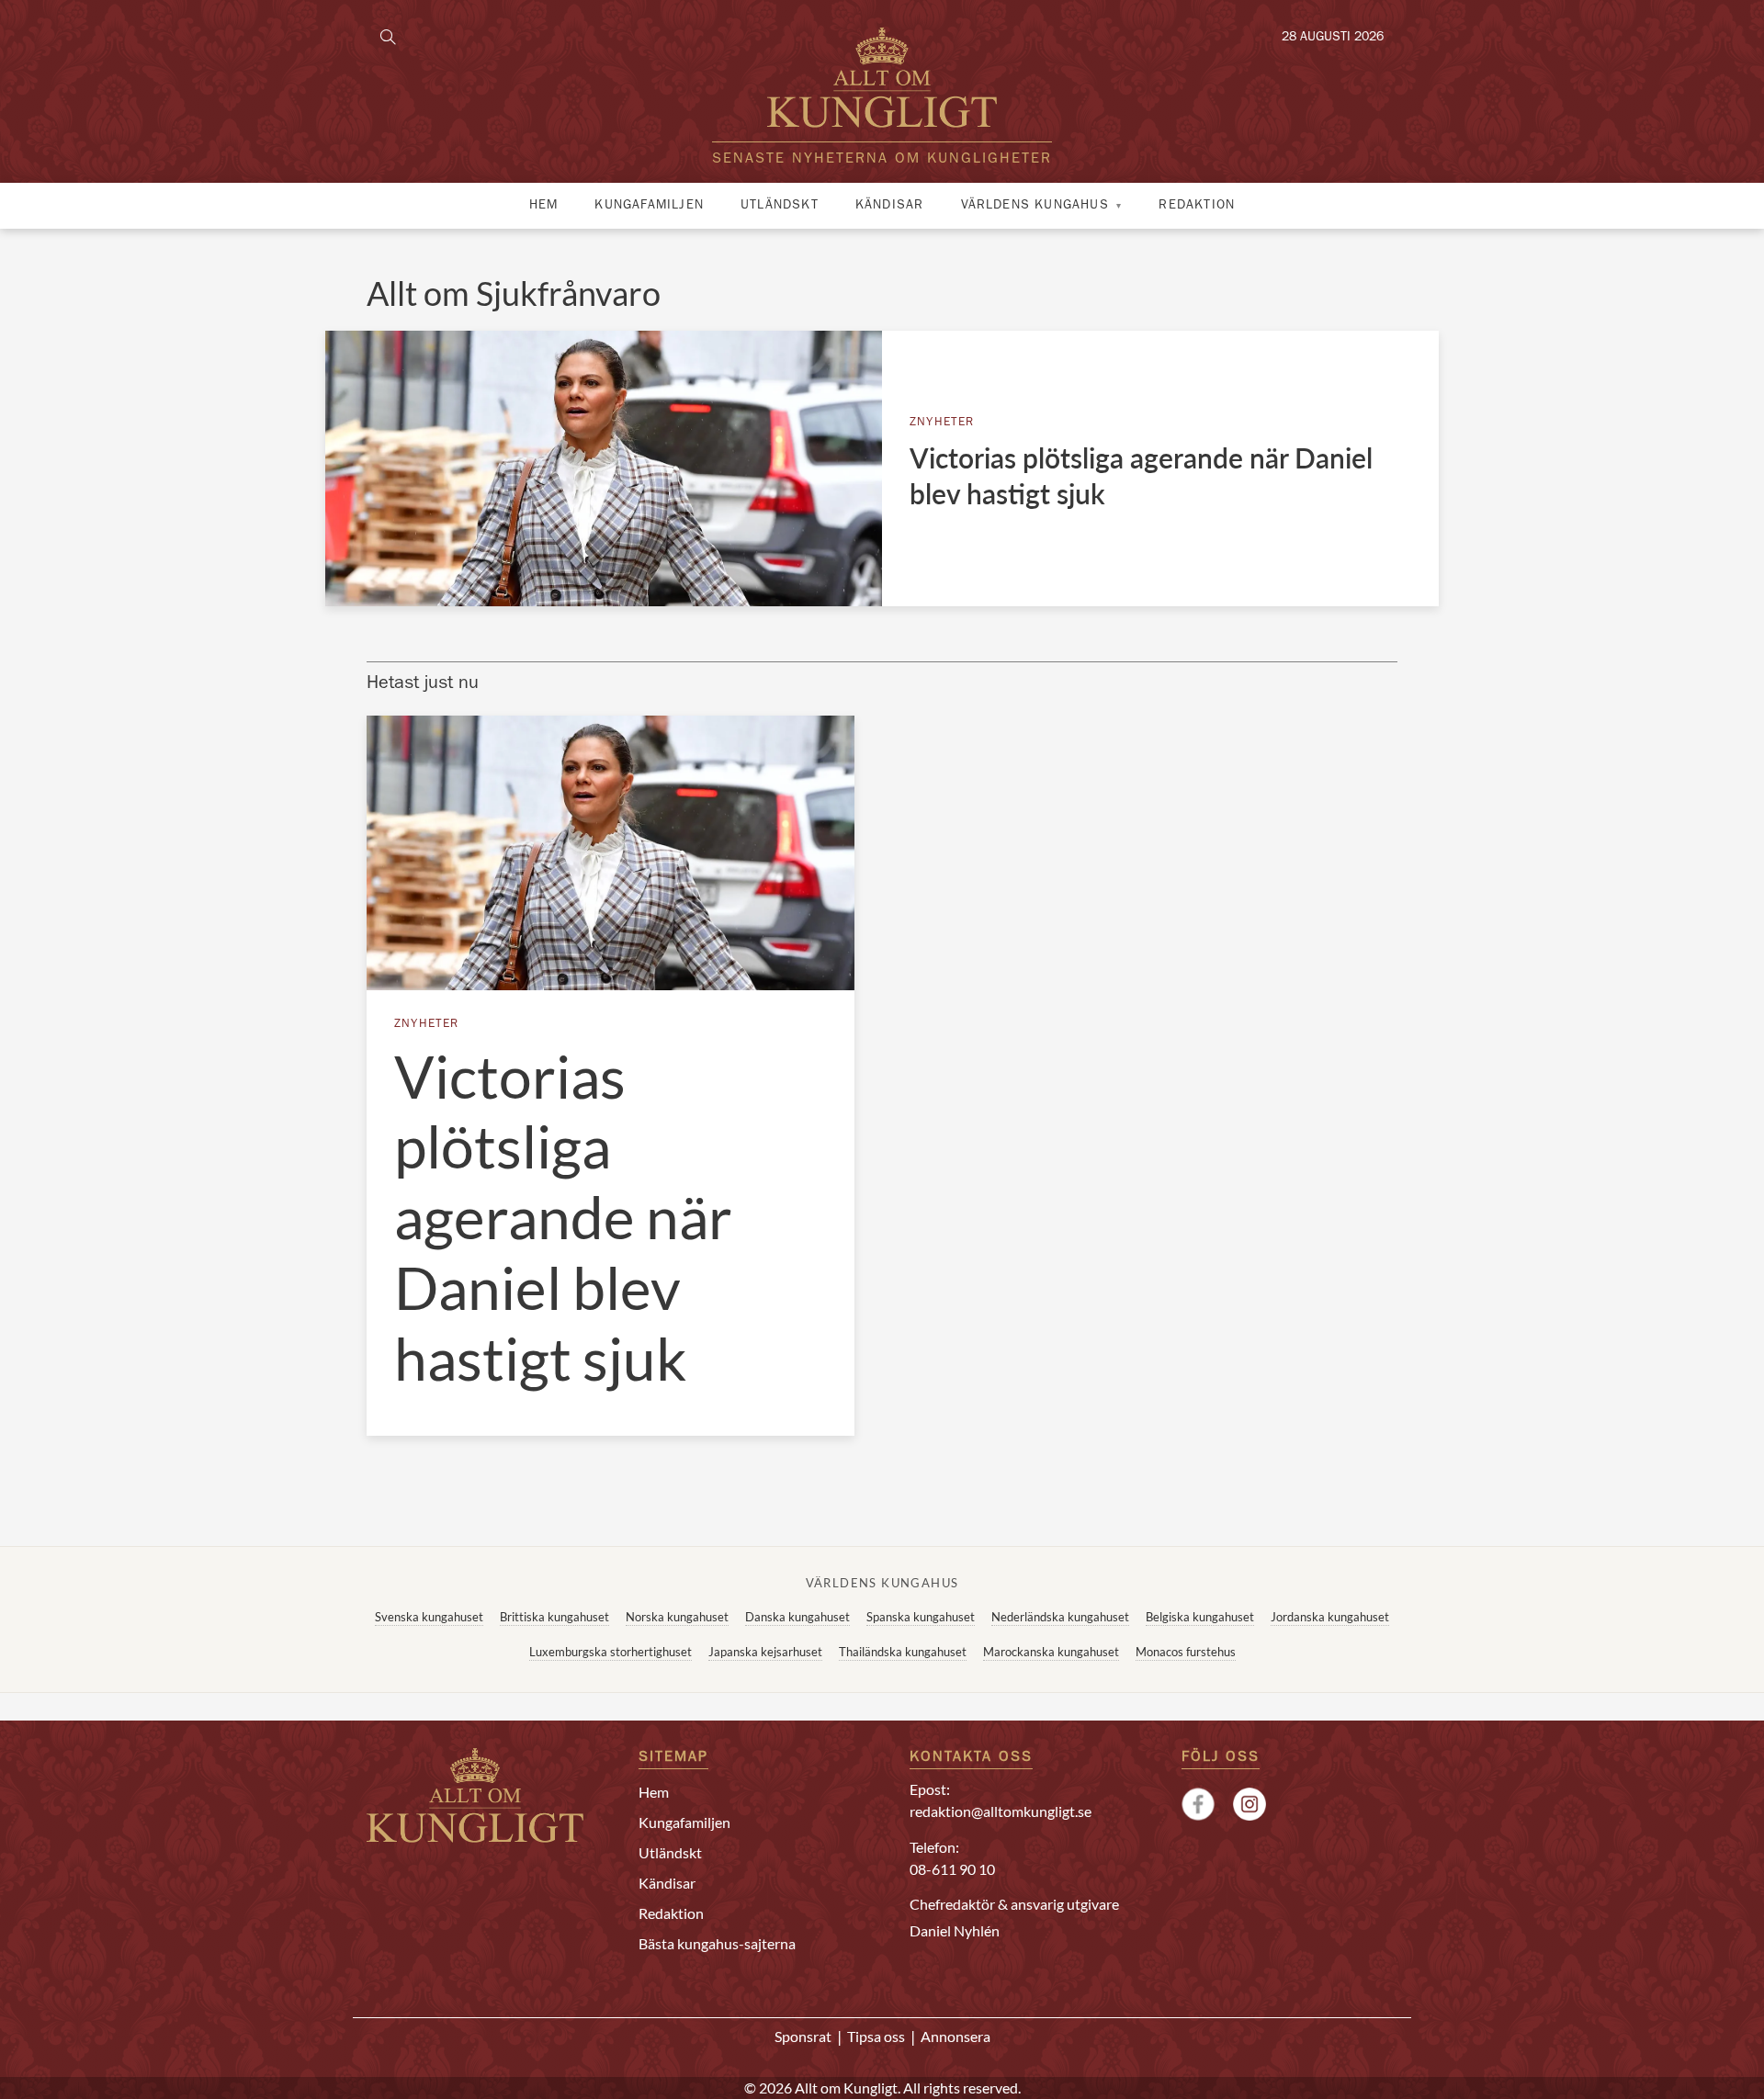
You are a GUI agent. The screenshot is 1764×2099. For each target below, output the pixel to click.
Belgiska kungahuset (1200, 1617)
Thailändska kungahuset (903, 1652)
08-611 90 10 (952, 1869)
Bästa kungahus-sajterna (717, 1943)
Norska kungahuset (677, 1617)
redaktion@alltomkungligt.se (1001, 1811)
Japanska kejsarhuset (765, 1652)
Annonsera (955, 2036)
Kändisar (890, 206)
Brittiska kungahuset (554, 1617)
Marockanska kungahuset (1051, 1652)
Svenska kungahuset (429, 1617)
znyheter (942, 423)
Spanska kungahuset (921, 1617)
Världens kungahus (1035, 206)
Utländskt (780, 206)
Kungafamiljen (649, 206)
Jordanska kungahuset (1330, 1617)
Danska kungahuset (797, 1617)
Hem (544, 206)
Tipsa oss (876, 2036)
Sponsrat (803, 2036)
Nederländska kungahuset (1060, 1617)
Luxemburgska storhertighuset (611, 1652)
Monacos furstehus (1186, 1652)
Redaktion (1197, 206)
